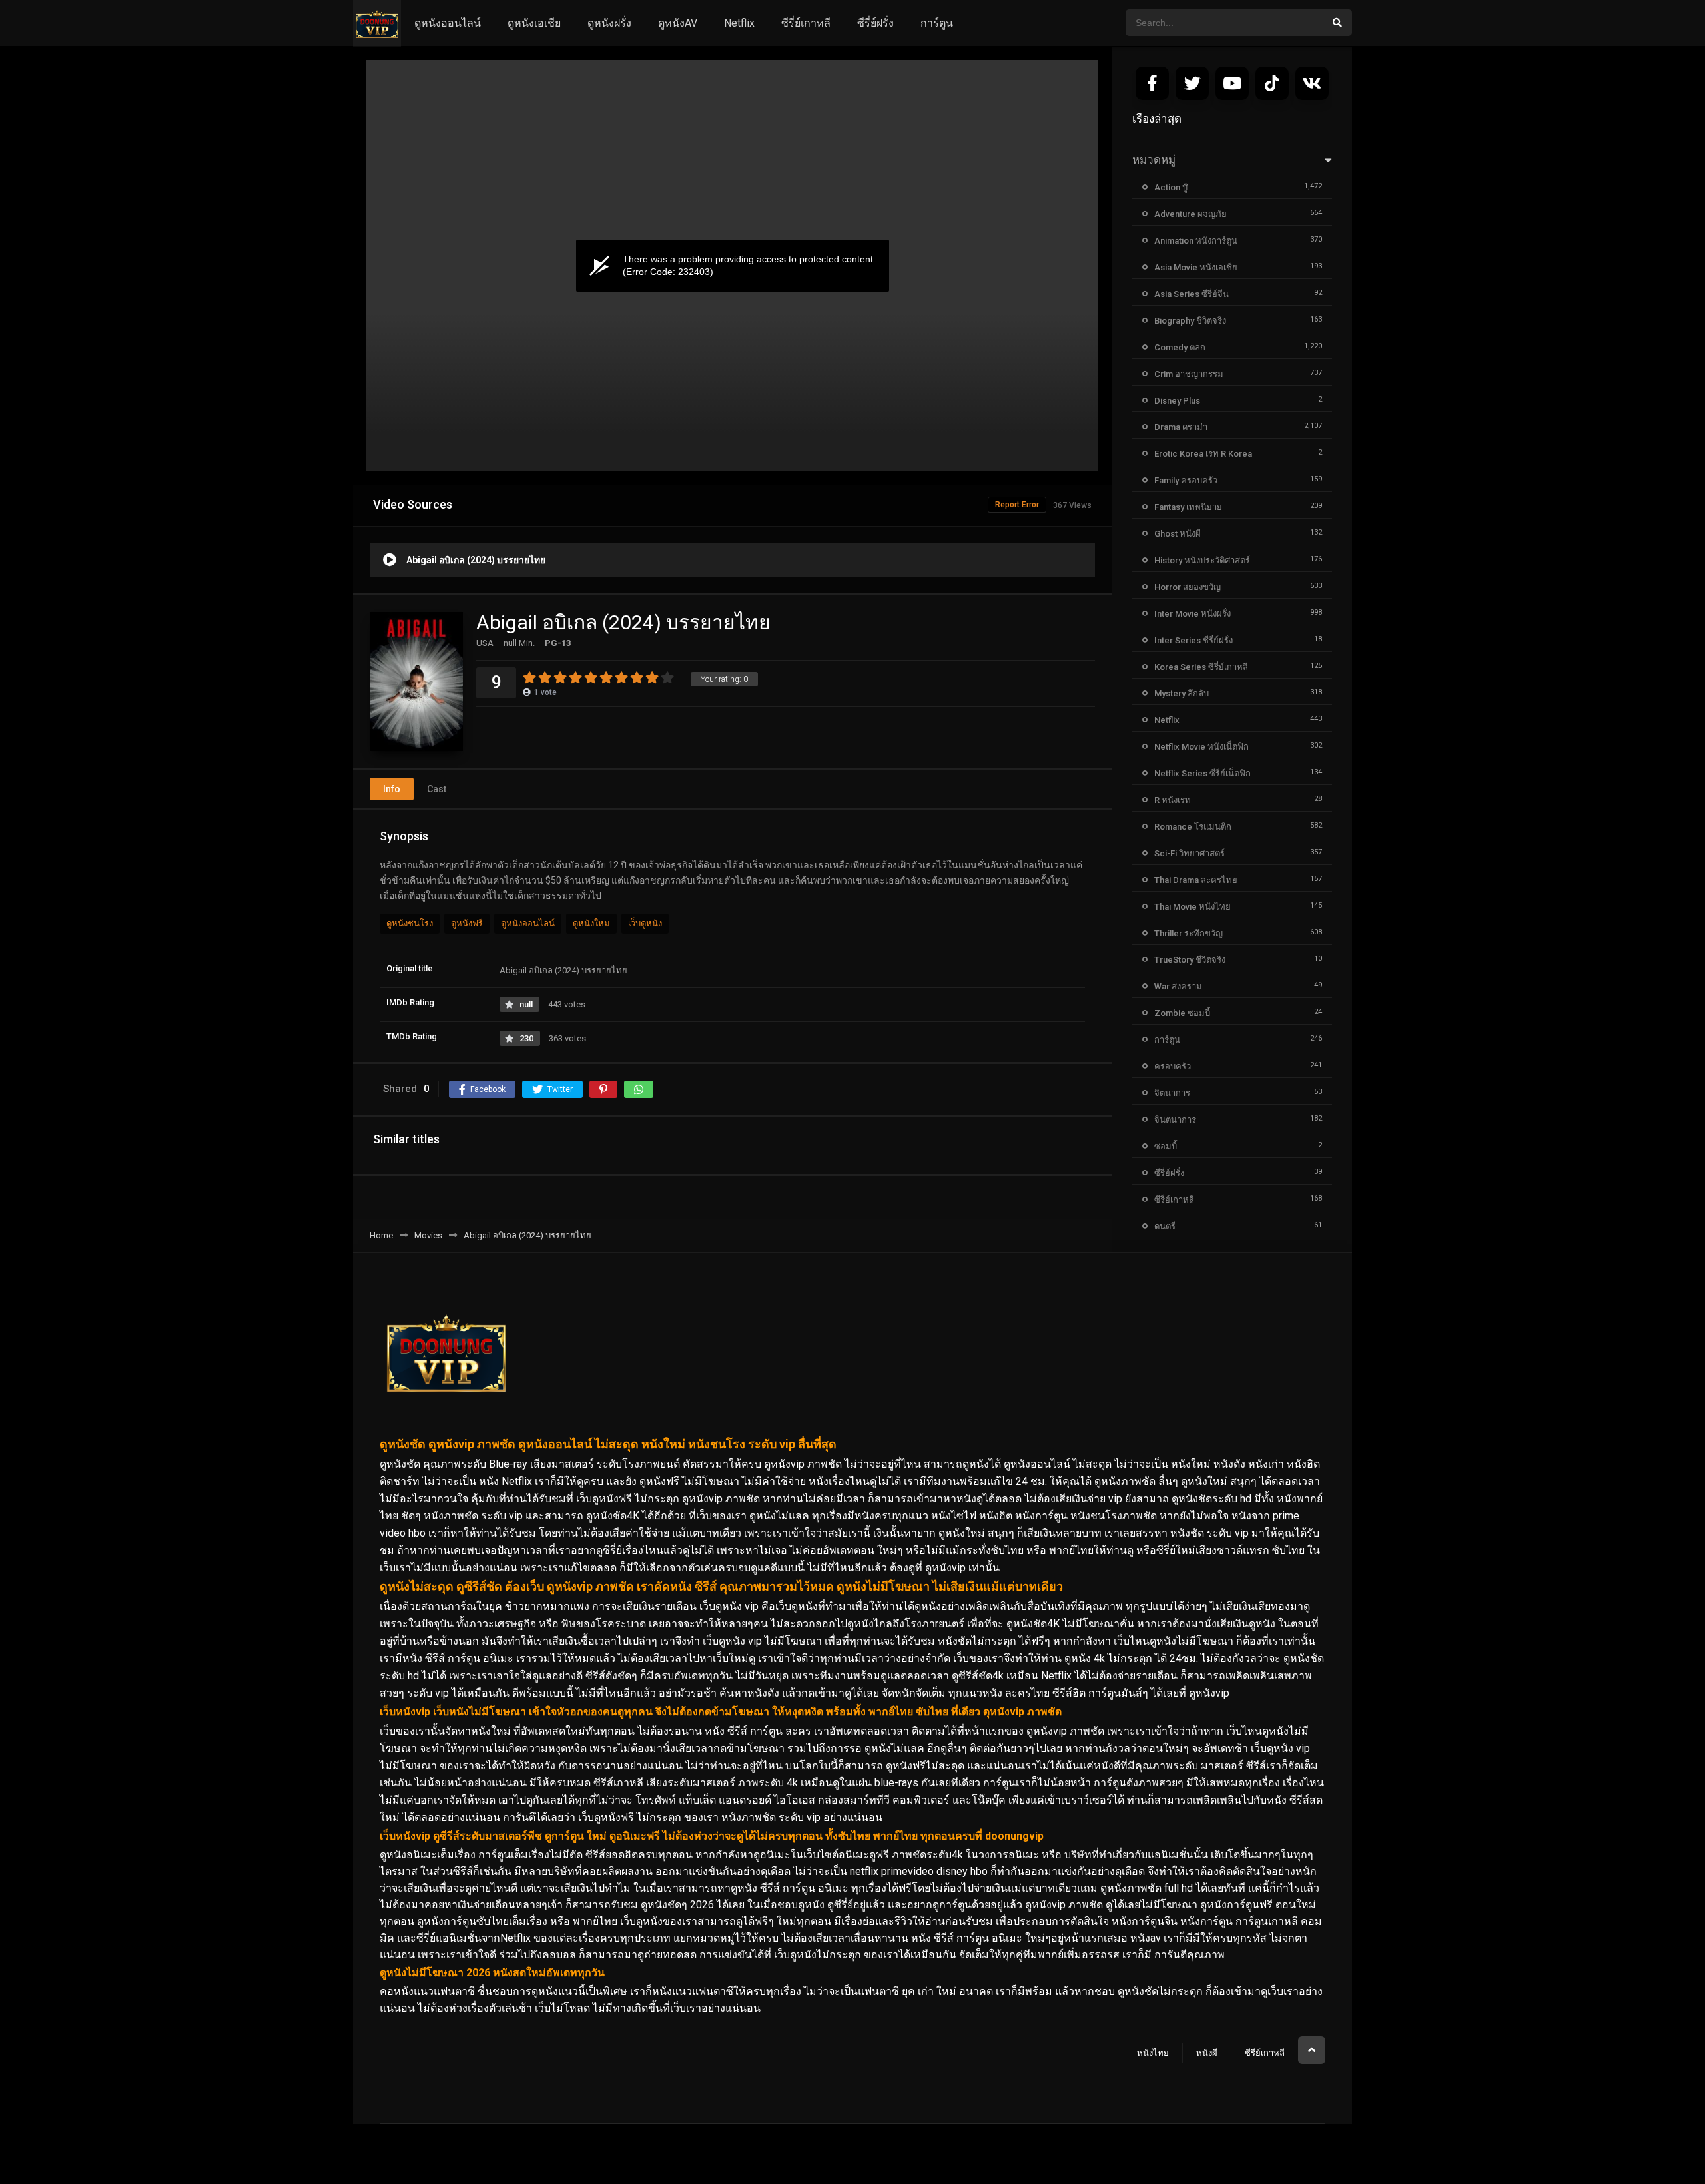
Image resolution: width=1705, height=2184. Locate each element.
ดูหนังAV (678, 23)
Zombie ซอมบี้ (1182, 1013)
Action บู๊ (1171, 187)
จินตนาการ (1175, 1120)
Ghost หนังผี (1178, 534)
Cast (437, 789)
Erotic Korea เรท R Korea (1203, 454)
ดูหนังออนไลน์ (448, 23)
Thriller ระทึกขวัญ (1189, 933)
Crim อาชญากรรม (1189, 374)
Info (392, 789)
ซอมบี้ (1166, 1146)
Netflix (739, 23)
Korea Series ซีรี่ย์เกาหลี (1201, 667)
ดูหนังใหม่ (591, 923)
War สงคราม (1178, 986)
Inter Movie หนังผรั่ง (1193, 614)
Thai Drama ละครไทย (1196, 880)
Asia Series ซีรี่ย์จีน (1192, 294)
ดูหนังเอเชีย (534, 23)
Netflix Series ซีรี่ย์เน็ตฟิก (1202, 773)
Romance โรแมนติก (1193, 827)
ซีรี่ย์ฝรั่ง (875, 23)
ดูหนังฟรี (467, 923)
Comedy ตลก (1180, 347)
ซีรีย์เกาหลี (1265, 2053)
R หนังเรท (1173, 800)
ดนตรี (1165, 1226)
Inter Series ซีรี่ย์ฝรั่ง (1193, 640)
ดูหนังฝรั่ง (609, 23)
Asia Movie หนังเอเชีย (1196, 267)
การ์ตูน (937, 23)
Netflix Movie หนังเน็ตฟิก (1201, 747)
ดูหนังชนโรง (410, 923)
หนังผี (1207, 2053)
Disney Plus (1177, 401)
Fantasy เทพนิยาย (1188, 507)
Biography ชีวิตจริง (1190, 321)
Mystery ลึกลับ (1182, 693)
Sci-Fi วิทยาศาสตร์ (1190, 853)
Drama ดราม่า (1181, 427)
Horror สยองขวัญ (1188, 587)
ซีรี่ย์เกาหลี (806, 23)
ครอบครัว (1173, 1066)
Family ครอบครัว (1186, 480)
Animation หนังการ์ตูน (1196, 241)
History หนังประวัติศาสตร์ (1202, 560)
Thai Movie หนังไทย (1193, 907)
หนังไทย (1153, 2053)
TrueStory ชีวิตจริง (1190, 960)
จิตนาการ (1172, 1093)
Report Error (1017, 505)
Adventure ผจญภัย (1191, 214)
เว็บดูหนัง (645, 923)
